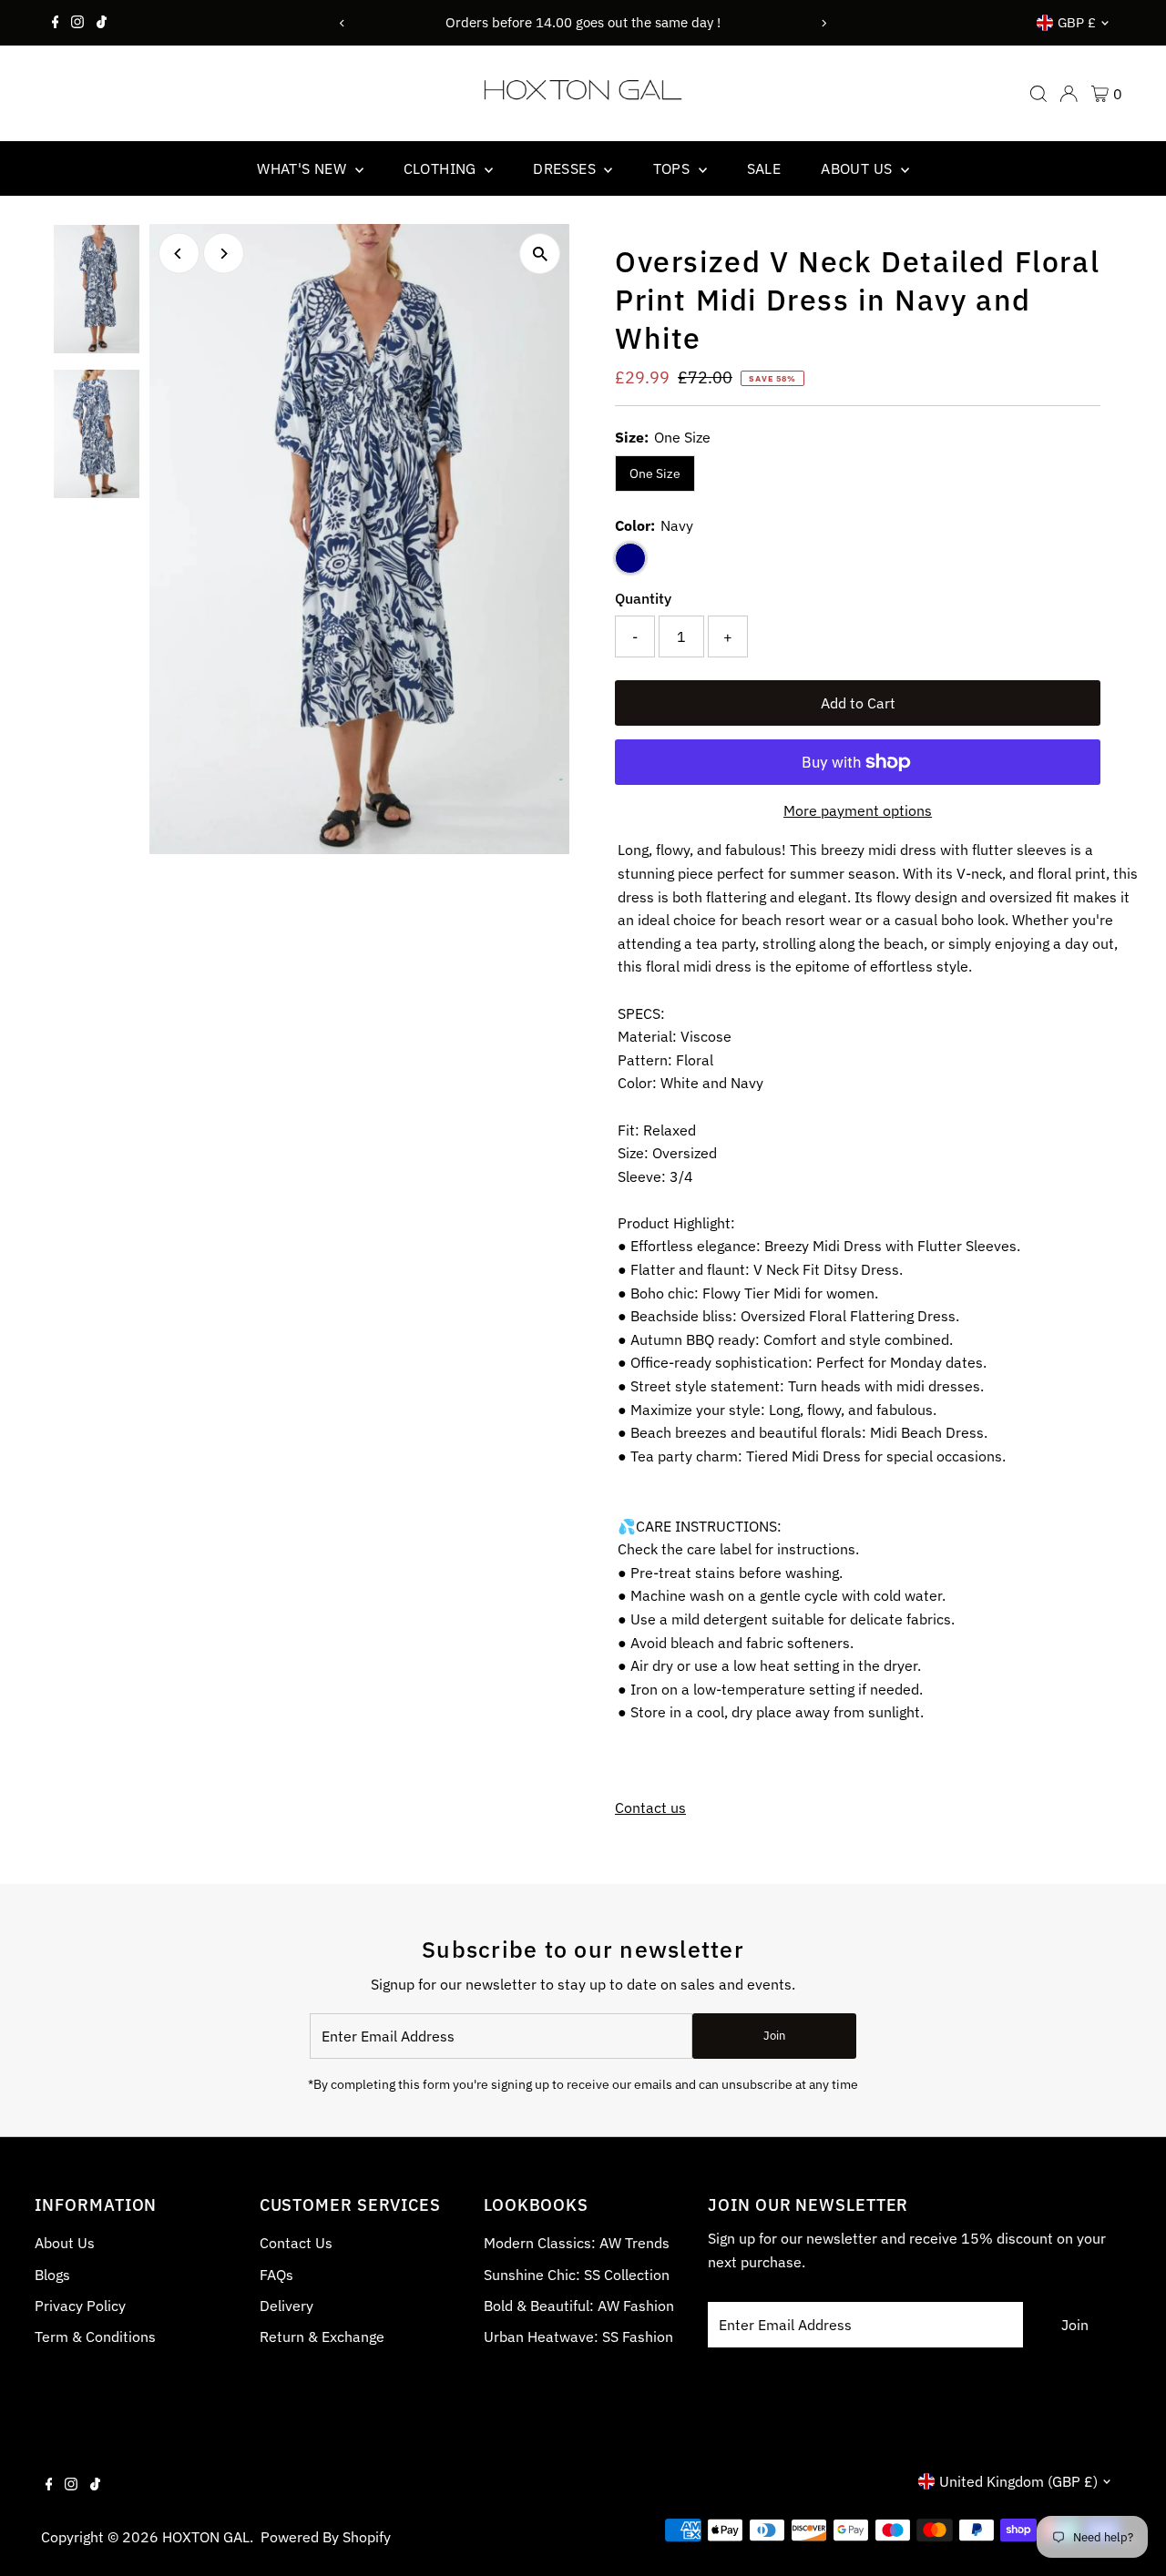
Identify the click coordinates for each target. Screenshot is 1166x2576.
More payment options (858, 810)
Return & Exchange (322, 2337)
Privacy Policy (80, 2306)
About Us (65, 2243)
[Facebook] (56, 23)
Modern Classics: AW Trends (577, 2243)
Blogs (52, 2275)
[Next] (824, 23)
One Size (655, 473)
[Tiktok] (102, 23)
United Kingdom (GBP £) (1018, 2481)
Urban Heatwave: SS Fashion (578, 2337)
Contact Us (296, 2243)
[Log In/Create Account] (1069, 94)
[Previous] (342, 23)
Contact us (650, 1807)
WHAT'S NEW (303, 168)
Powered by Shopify (326, 2537)
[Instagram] (77, 23)
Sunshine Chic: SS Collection (577, 2275)
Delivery (286, 2306)
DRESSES (566, 168)
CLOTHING (442, 168)
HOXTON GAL (206, 2537)
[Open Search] (1038, 94)
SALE (764, 168)
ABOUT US (859, 168)
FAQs (276, 2275)
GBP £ (1077, 22)
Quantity (643, 598)
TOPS (674, 168)
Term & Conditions (95, 2337)
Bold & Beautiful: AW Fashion (579, 2306)
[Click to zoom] (540, 254)
